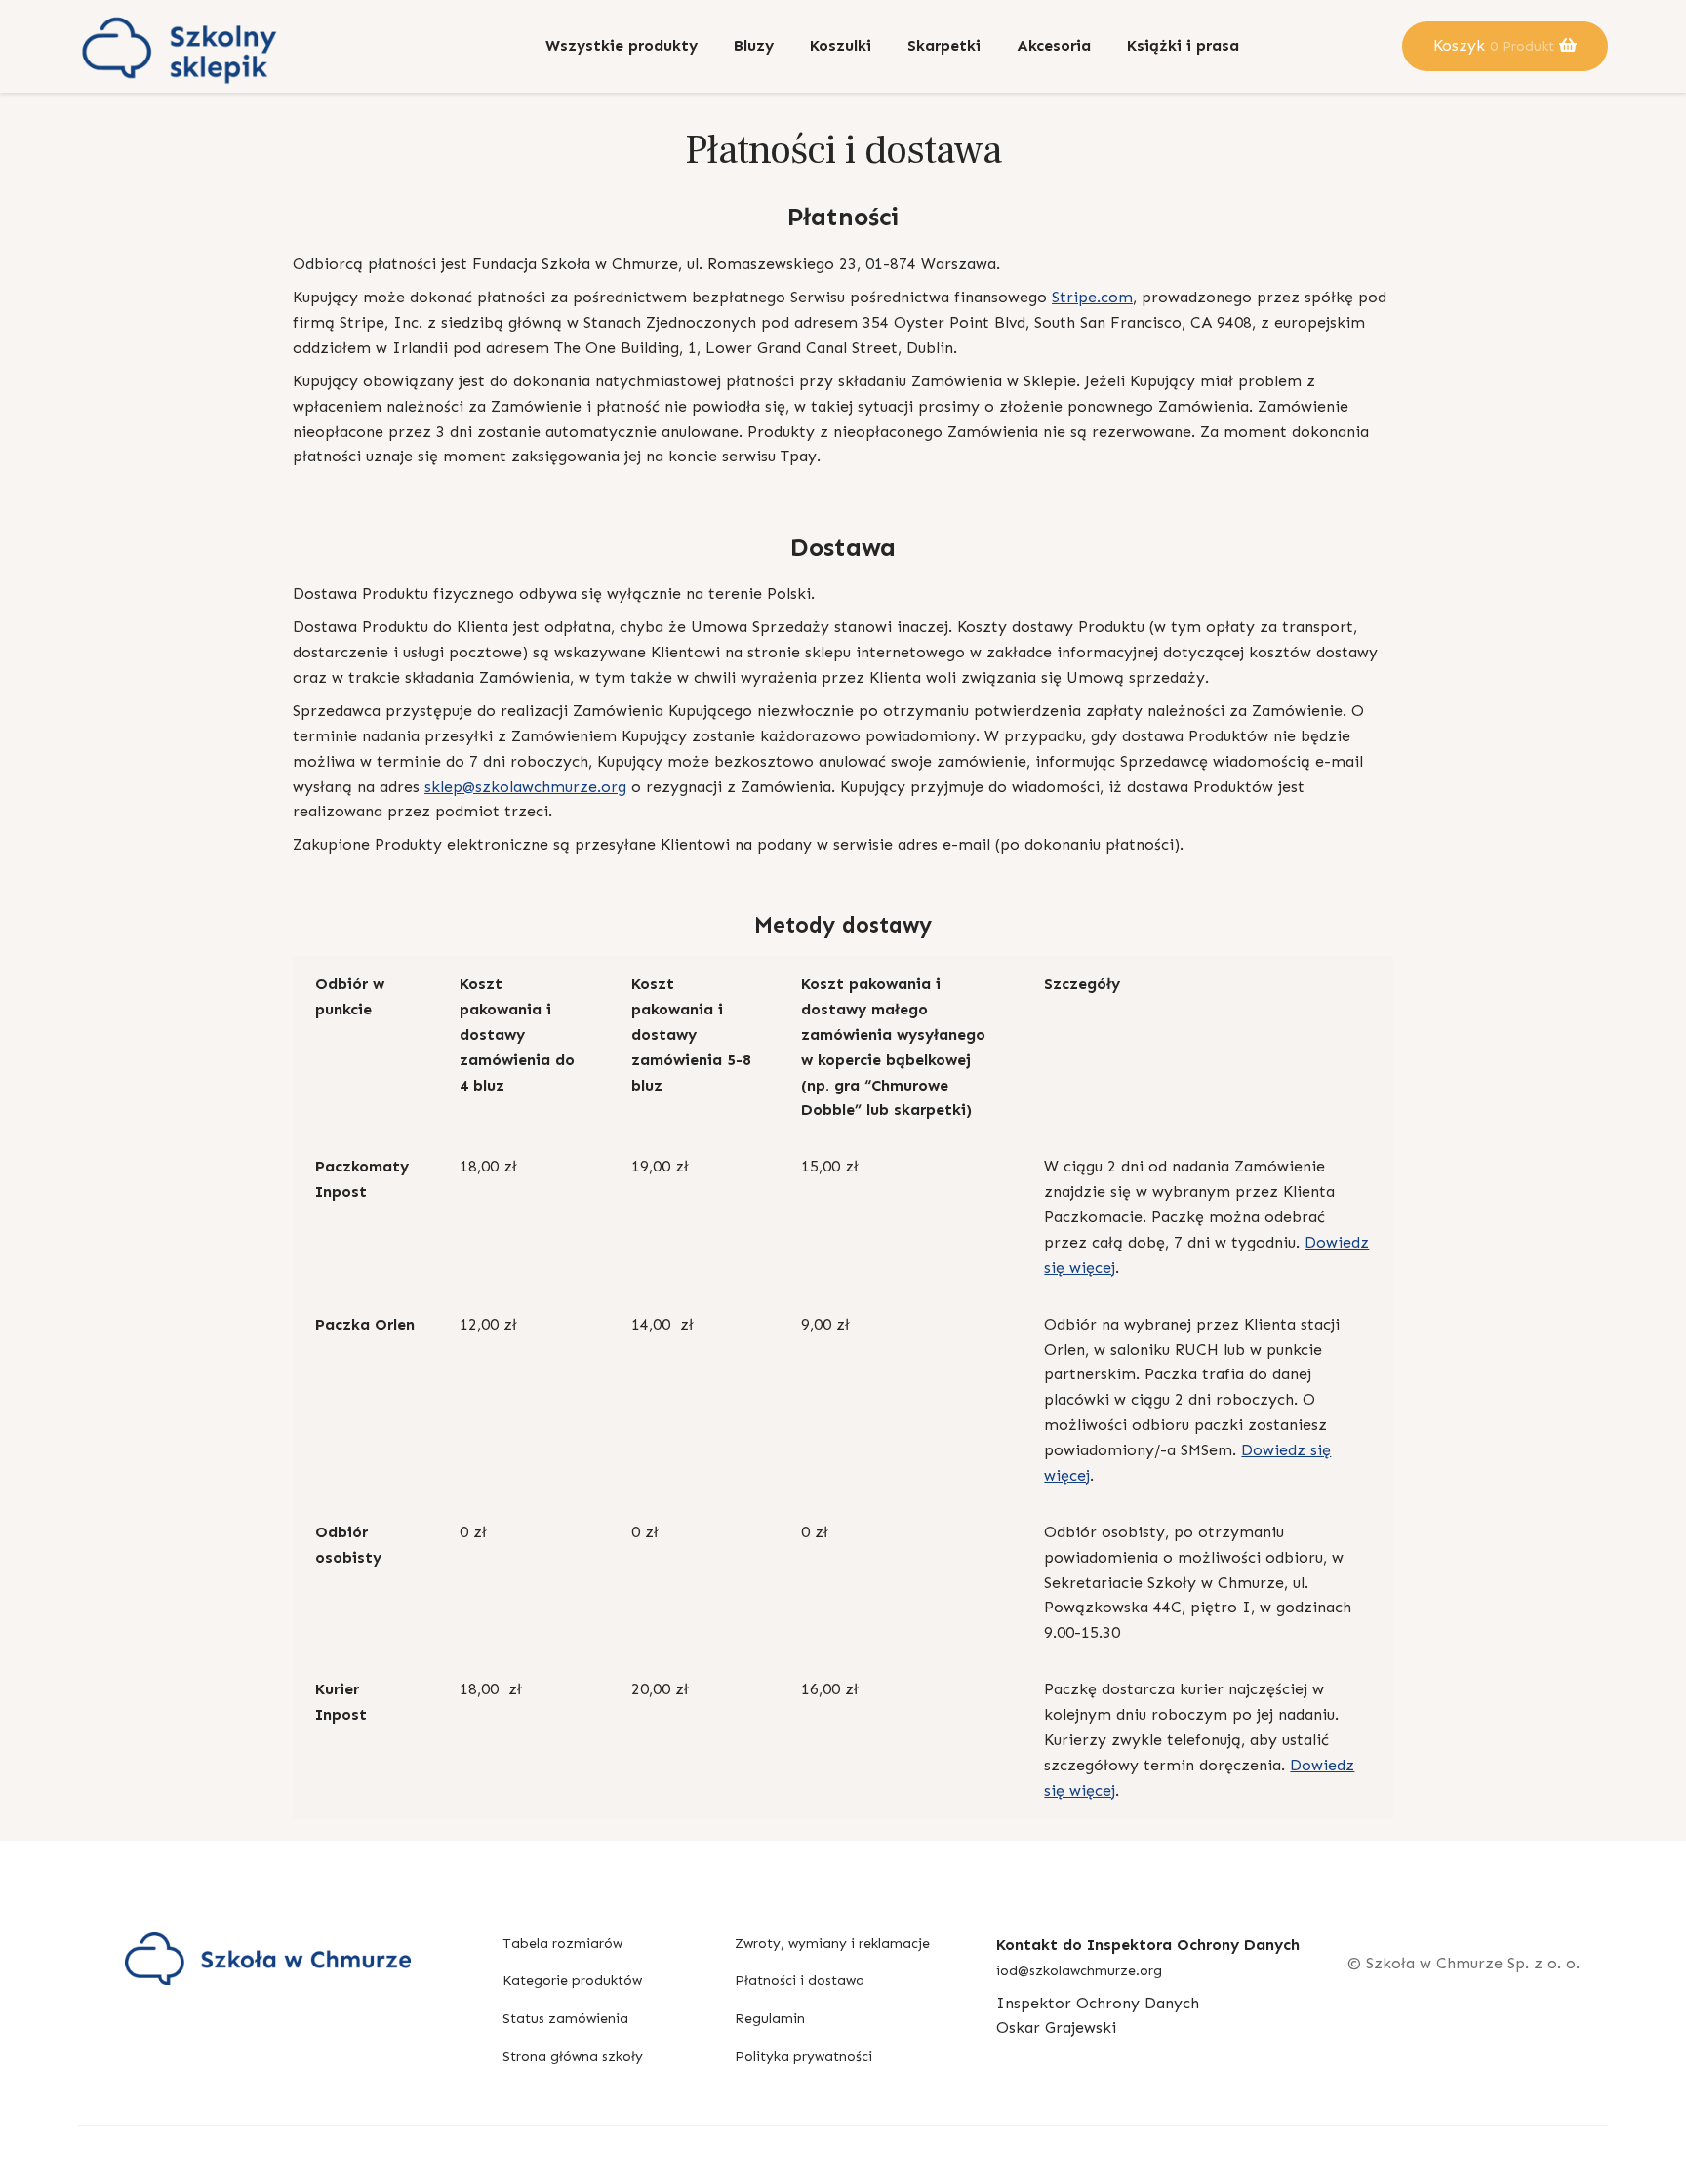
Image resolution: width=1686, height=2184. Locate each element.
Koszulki (841, 45)
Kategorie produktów (572, 1981)
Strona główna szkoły (573, 2057)
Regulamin (770, 2019)
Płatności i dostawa (800, 1981)
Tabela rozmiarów (562, 1944)
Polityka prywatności (803, 2057)
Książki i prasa (1183, 45)
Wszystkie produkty (622, 45)
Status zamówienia (565, 2019)
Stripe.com (1092, 297)
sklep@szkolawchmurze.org (525, 787)
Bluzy (754, 45)
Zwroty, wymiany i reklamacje (832, 1944)
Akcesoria (1054, 45)
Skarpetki (944, 45)
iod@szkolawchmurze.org (1079, 1971)
